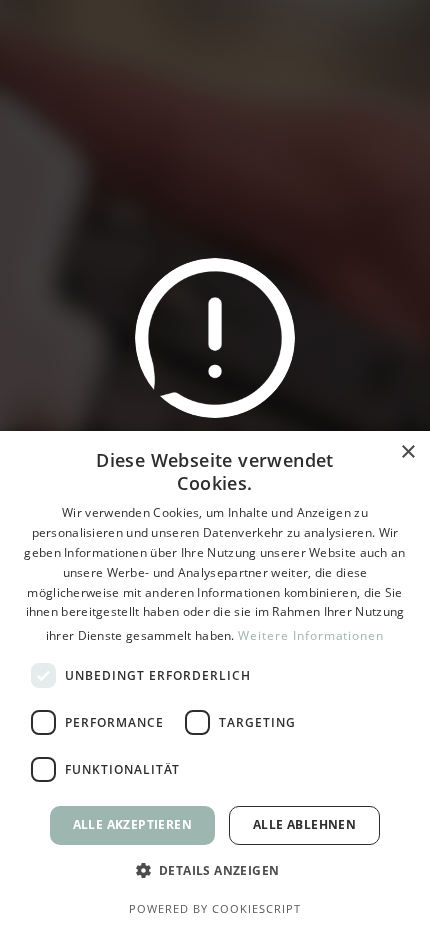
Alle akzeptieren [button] (132, 824)
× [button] (407, 452)
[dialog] (215, 681)
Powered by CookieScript (214, 908)
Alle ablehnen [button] (304, 824)
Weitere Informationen (311, 635)
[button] (215, 870)
